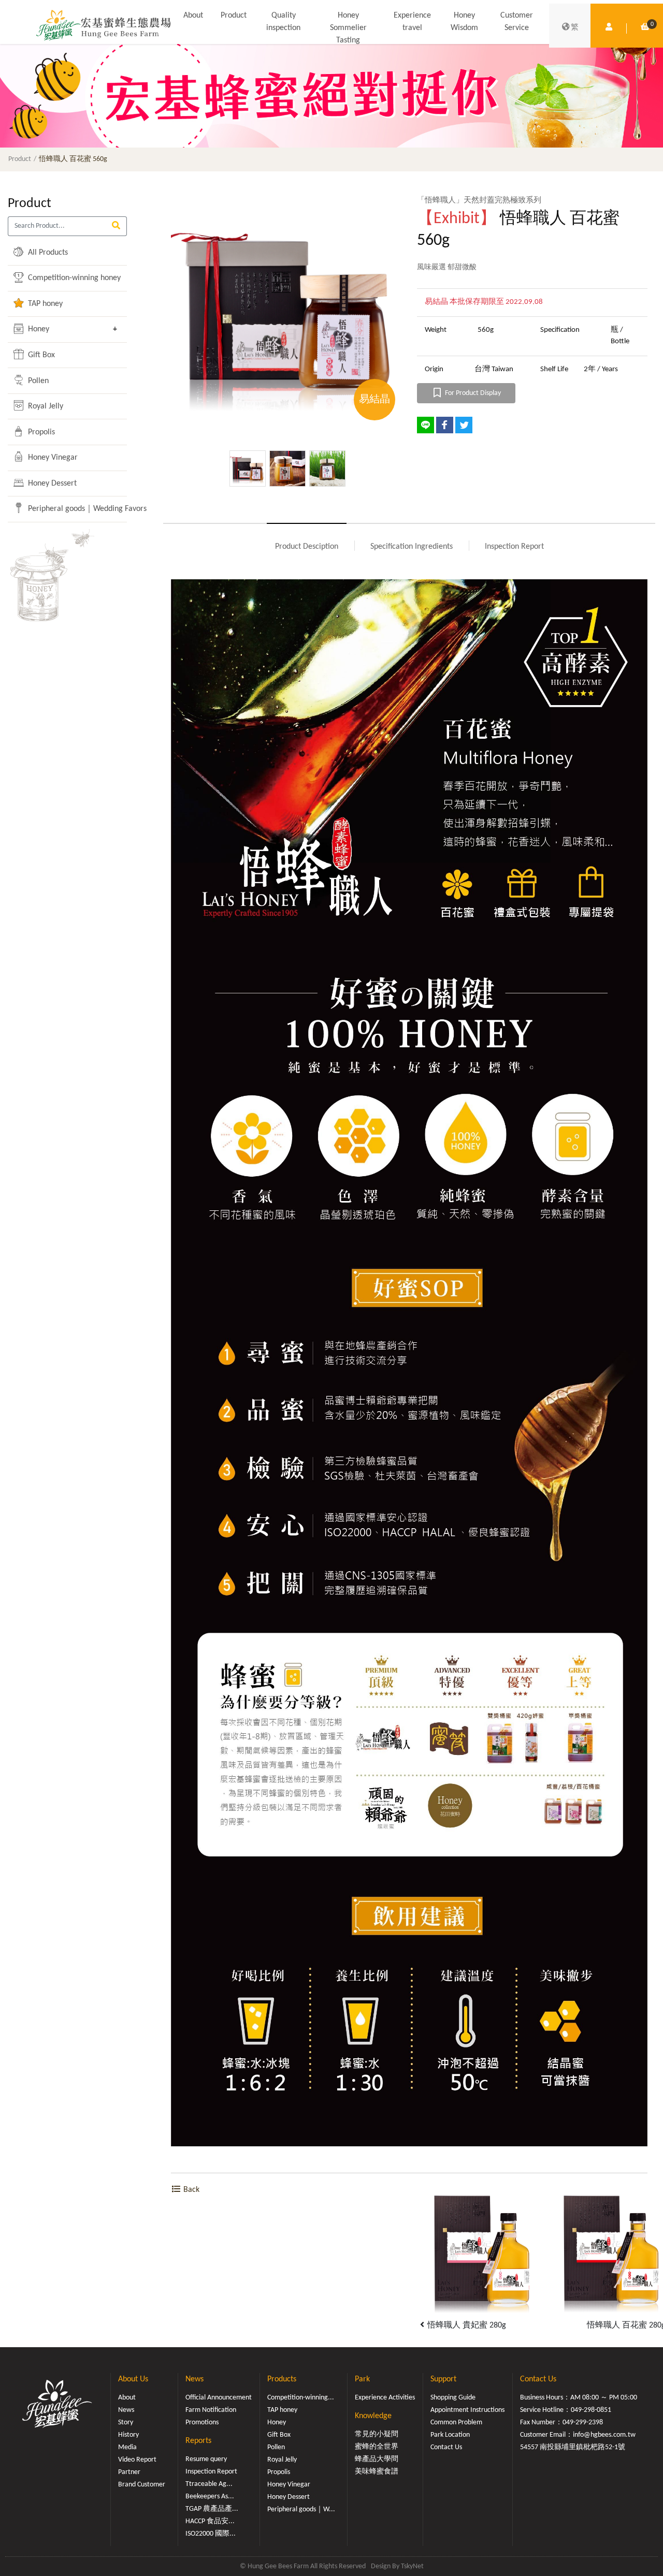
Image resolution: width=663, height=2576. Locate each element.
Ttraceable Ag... (209, 2484)
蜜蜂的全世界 (377, 2447)
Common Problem (456, 2423)
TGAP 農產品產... (212, 2509)
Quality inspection (283, 22)
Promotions (202, 2423)
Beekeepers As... (210, 2497)
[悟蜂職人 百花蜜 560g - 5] (286, 310)
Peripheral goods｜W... (301, 2509)
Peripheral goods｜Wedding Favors (66, 509)
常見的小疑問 (377, 2434)
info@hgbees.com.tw (604, 2435)
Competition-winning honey (66, 278)
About (193, 16)
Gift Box (40, 355)
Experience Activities (385, 2398)
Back (190, 2190)
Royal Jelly (45, 406)
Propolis (40, 432)
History (128, 2435)
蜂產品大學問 (377, 2459)
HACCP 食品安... (210, 2521)
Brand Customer (142, 2485)
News (126, 2410)
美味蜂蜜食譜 (377, 2472)
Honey (38, 329)
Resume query (206, 2459)
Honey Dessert (51, 484)
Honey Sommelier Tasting (348, 28)
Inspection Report (514, 547)
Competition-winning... (301, 2398)
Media (127, 2447)
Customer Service (517, 22)
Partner (129, 2472)
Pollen (37, 381)
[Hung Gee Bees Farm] (104, 25)
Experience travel (412, 22)
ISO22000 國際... (211, 2534)
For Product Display (472, 393)
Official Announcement (219, 2398)
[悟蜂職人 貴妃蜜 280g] (482, 2250)
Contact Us (446, 2447)
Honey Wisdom (464, 22)
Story (126, 2423)
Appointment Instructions (467, 2410)
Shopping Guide (453, 2398)
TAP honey (44, 304)
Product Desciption (307, 547)
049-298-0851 (591, 2410)
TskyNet (412, 2566)
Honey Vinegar (52, 458)
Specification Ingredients (412, 547)
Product (234, 16)
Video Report (137, 2460)
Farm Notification (211, 2410)
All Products (47, 253)
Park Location (450, 2435)
